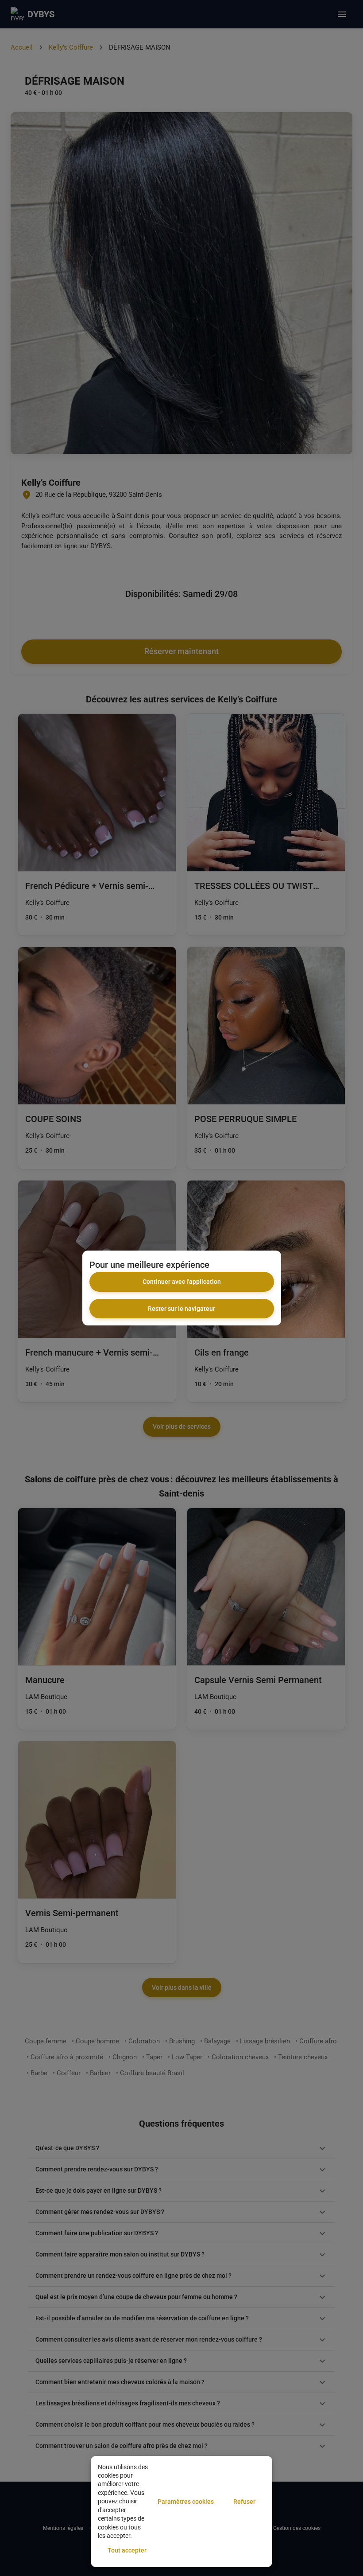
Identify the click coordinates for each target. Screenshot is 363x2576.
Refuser (244, 2502)
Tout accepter (127, 2550)
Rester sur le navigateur (181, 1309)
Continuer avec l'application (182, 1282)
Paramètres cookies (186, 2502)
